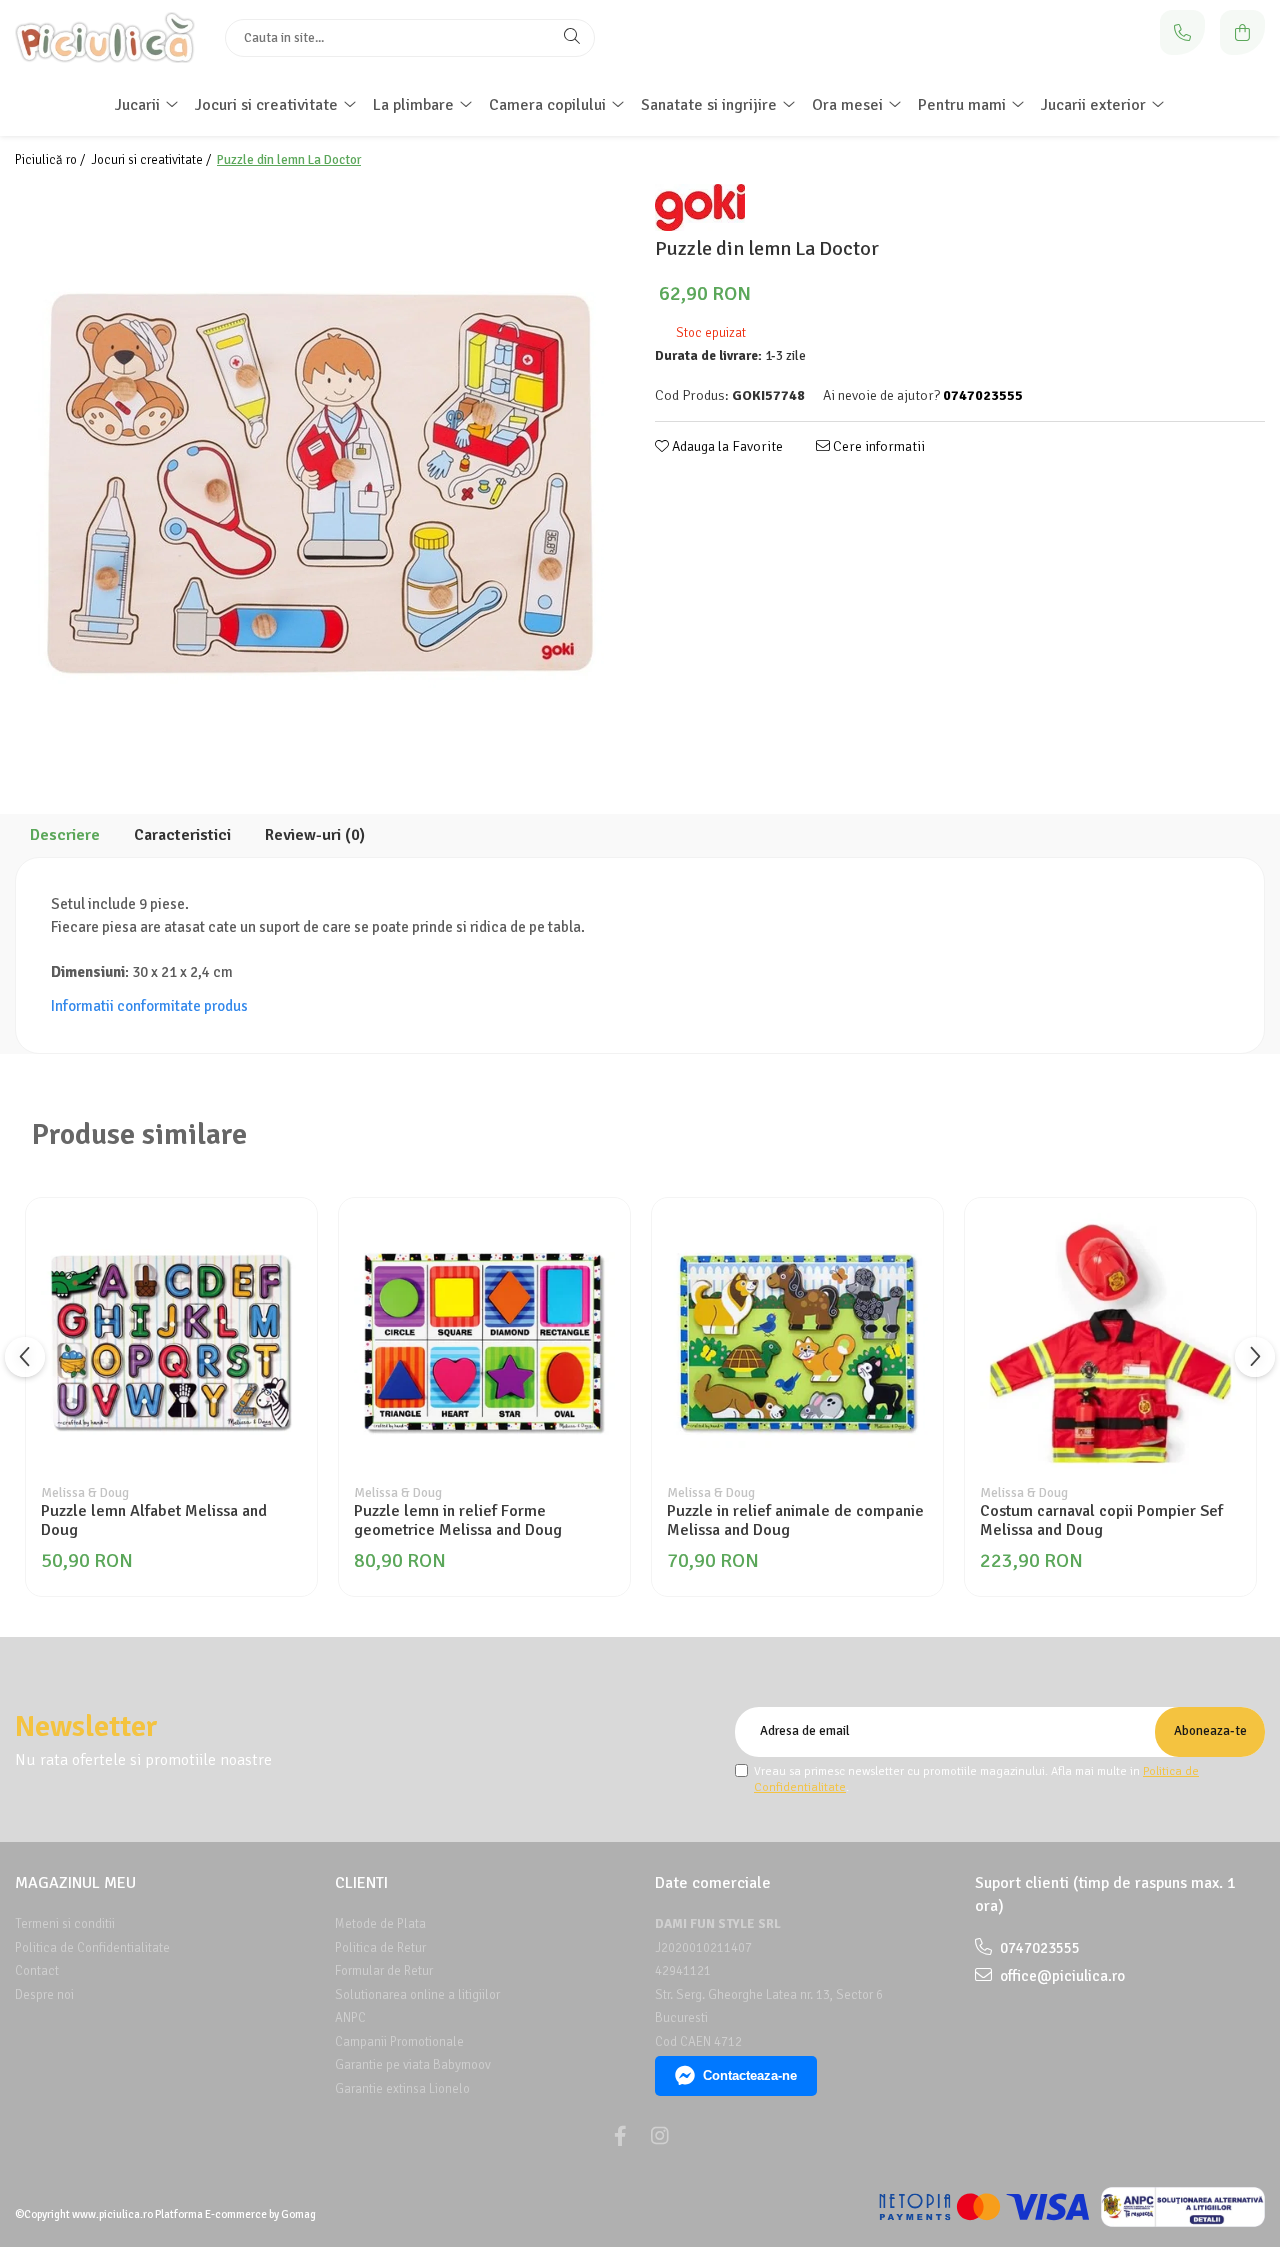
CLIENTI (361, 1883)
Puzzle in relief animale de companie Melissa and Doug (795, 1521)
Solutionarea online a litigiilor (417, 1995)
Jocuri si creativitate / (152, 160)
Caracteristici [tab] (182, 835)
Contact (37, 1971)
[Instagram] (660, 2136)
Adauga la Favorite (726, 446)
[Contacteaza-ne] (1182, 32)
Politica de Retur (380, 1948)
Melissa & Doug (85, 1493)
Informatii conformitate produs (149, 1006)
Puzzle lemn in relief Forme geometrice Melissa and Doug (458, 1521)
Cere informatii (877, 446)
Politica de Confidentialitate (92, 1948)
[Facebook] (620, 2136)
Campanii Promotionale (399, 2042)
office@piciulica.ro (1061, 1976)
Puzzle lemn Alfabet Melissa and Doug (154, 1521)
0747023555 (1038, 1948)
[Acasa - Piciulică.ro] (105, 38)
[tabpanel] (320, 484)
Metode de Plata (380, 1924)
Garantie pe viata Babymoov (413, 2065)
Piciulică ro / (51, 160)
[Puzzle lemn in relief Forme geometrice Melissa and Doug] (484, 1343)
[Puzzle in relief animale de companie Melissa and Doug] (797, 1343)
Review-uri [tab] (315, 835)
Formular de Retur (384, 1971)
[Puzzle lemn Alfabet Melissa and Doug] (171, 1343)
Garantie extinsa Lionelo (402, 2089)
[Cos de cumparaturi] (1242, 32)
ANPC (350, 2018)
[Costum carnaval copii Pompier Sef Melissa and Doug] (1110, 1343)
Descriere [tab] (65, 835)
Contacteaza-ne (750, 2075)
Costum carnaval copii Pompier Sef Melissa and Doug (1101, 1521)
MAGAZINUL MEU (75, 1883)
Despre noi (44, 1995)
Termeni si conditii (65, 1924)
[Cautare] (572, 38)
